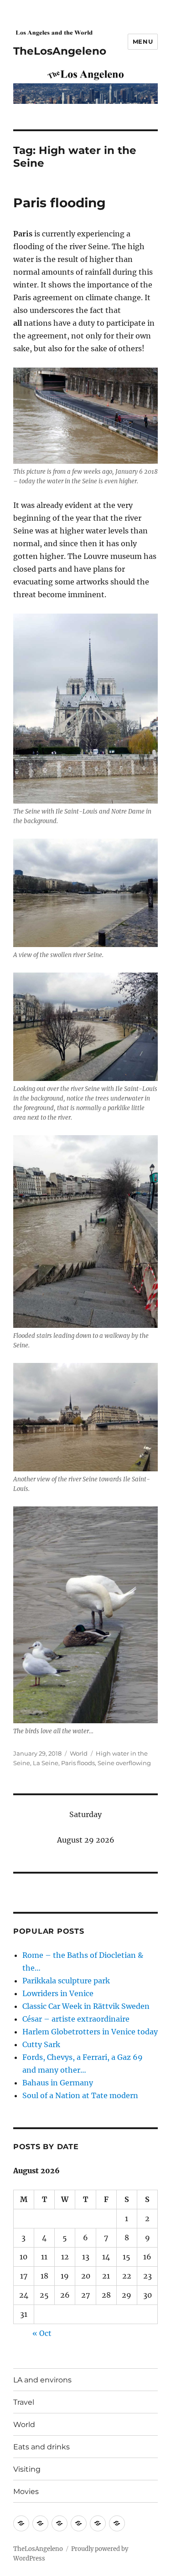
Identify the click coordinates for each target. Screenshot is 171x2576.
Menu (143, 41)
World (79, 1753)
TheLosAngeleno (60, 51)
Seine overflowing (124, 1763)
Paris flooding (60, 203)
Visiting (27, 2469)
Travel (24, 2402)
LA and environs (42, 2380)
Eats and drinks (41, 2447)
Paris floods (78, 1763)
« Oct (42, 2333)
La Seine (46, 1763)
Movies (26, 2491)
